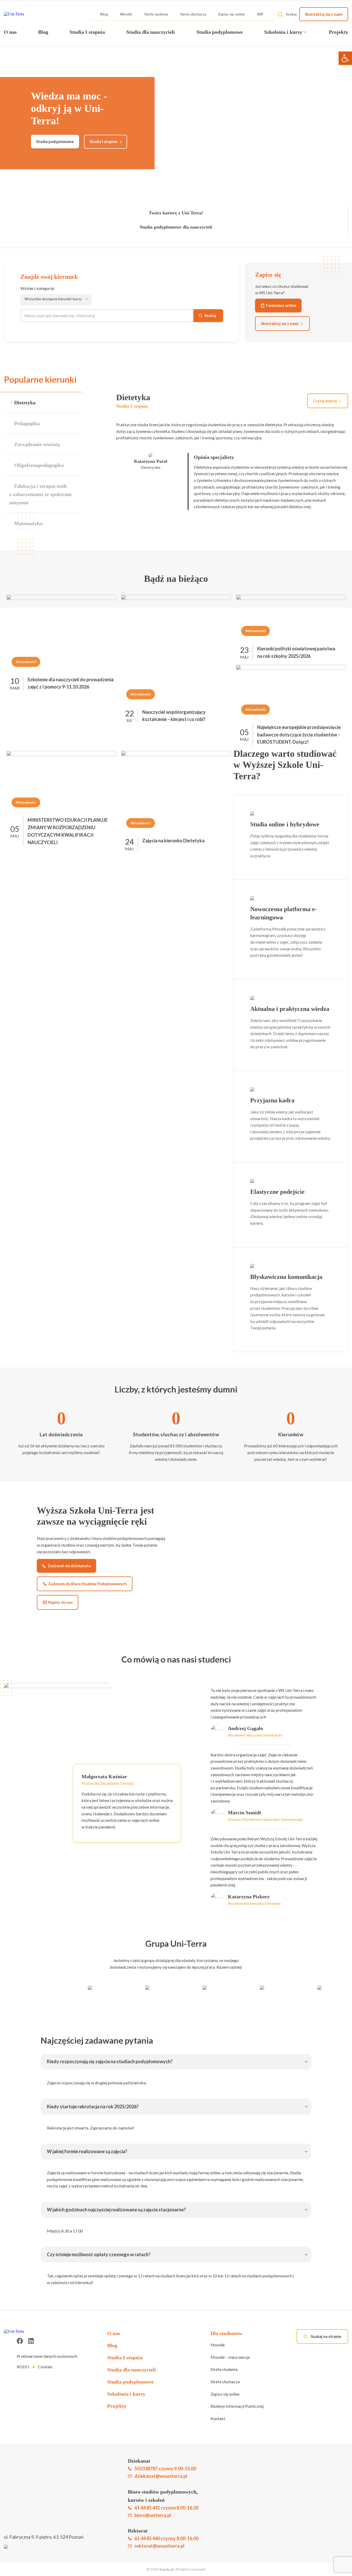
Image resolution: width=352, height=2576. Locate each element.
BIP (260, 14)
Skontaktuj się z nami (324, 14)
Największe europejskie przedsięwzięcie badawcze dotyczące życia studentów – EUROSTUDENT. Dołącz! (299, 735)
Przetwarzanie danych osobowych (47, 2356)
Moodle (126, 14)
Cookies (45, 2367)
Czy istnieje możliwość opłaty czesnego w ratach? (99, 2254)
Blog (104, 14)
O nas (10, 32)
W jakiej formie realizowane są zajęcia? (87, 2151)
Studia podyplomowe (220, 32)
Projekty (338, 32)
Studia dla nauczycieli (151, 32)
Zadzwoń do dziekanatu (69, 1566)
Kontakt (218, 2418)
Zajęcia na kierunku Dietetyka (173, 841)
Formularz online (281, 305)
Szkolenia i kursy (283, 32)
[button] (345, 58)
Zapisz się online (232, 14)
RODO (23, 2367)
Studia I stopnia (87, 32)
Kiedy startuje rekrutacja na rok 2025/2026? (93, 2107)
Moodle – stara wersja (230, 2357)
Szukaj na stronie (326, 2336)
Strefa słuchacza (193, 14)
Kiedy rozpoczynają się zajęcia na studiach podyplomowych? (110, 2061)
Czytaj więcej (325, 401)
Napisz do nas (60, 1602)
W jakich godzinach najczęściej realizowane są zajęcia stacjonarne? (116, 2210)
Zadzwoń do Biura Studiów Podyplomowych (87, 1584)
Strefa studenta (156, 14)
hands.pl (167, 2569)
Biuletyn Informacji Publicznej (237, 2406)
